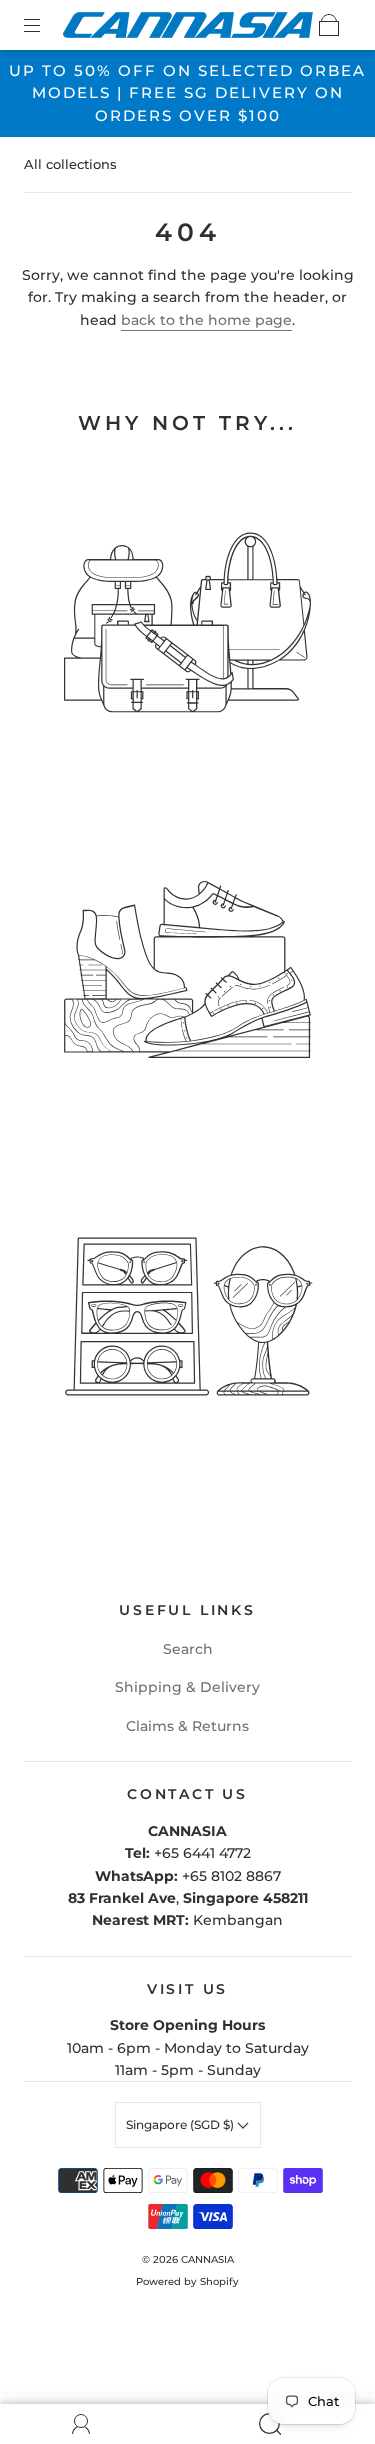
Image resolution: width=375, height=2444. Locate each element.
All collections (70, 164)
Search (188, 1649)
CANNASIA (207, 2259)
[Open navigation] (46, 25)
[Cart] (329, 25)
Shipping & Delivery (187, 1687)
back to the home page (206, 320)
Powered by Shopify (187, 2281)
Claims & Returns (187, 1726)
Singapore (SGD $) (181, 2124)
